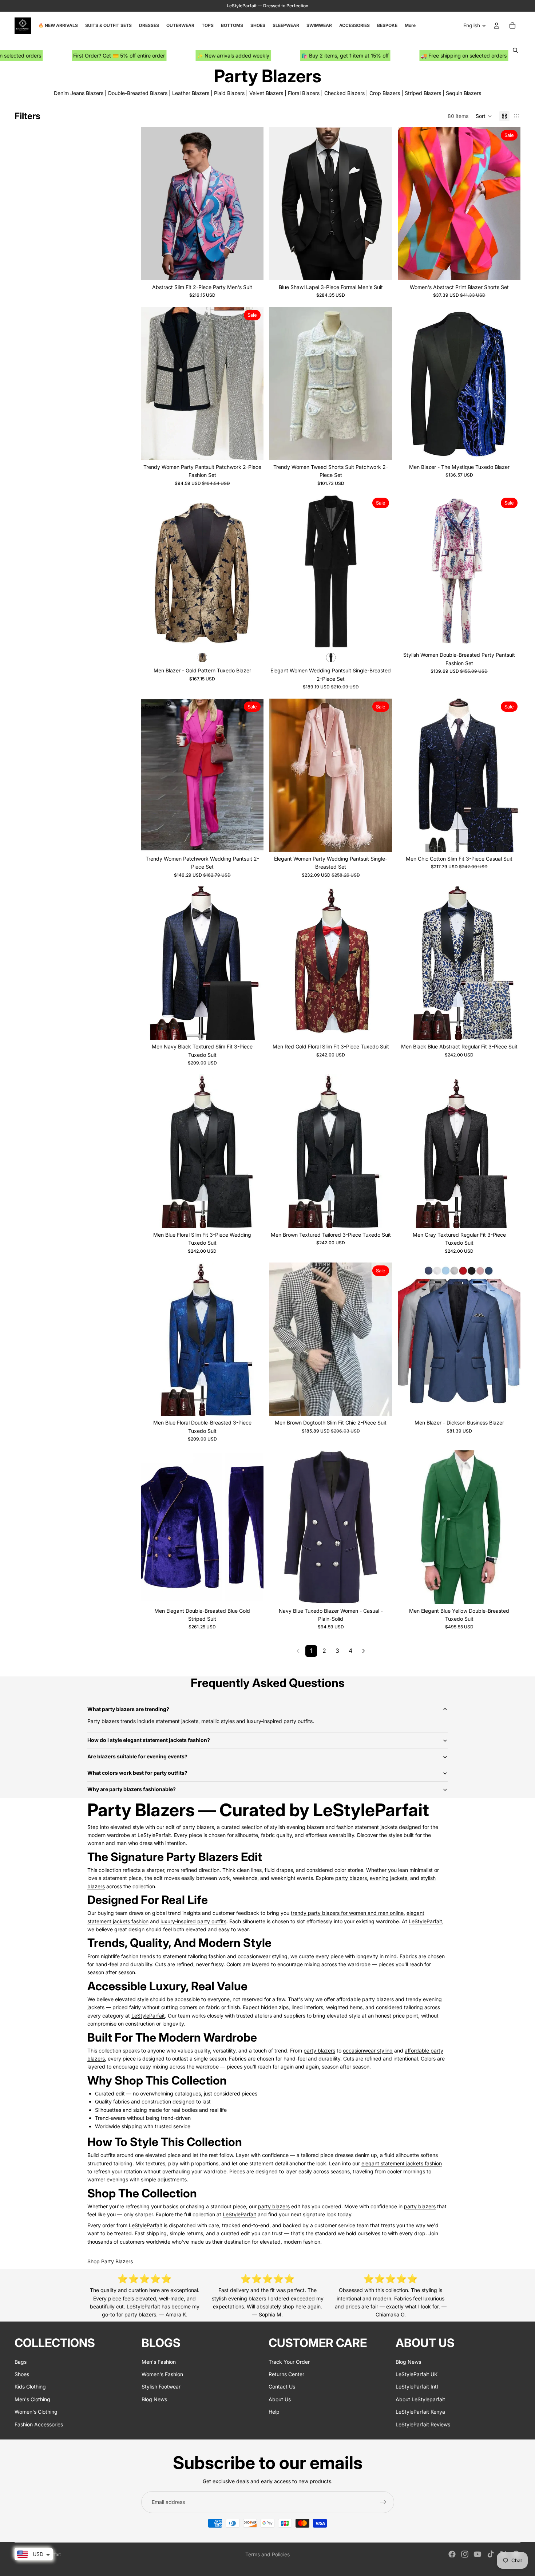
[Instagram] (465, 2554)
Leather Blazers (191, 93)
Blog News (154, 2399)
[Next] (364, 1651)
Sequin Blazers (463, 93)
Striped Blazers (423, 93)
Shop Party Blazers (110, 2261)
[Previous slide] (152, 204)
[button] (484, 116)
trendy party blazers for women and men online (347, 1913)
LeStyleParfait (154, 1835)
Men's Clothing (32, 2399)
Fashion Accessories (39, 2424)
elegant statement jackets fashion (402, 2163)
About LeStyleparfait (420, 2399)
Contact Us (282, 2387)
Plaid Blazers (229, 93)
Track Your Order (289, 2361)
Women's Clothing (36, 2412)
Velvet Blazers (266, 93)
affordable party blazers (365, 1999)
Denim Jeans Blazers (79, 93)
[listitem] (410, 25)
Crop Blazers (385, 93)
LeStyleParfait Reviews (423, 2424)
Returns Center (286, 2374)
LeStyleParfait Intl (417, 2387)
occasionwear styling (263, 1956)
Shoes (22, 2374)
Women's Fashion (162, 2374)
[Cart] (512, 25)
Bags (21, 2361)
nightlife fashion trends (128, 1956)
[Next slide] (253, 204)
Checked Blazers (344, 93)
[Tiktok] (491, 2554)
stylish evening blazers (297, 1827)
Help (274, 2412)
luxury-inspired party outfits (193, 1921)
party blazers (198, 1827)
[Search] (515, 50)
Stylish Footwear (161, 2387)
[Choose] (253, 269)
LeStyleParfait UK (417, 2374)
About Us (280, 2399)
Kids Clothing (30, 2387)
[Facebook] (452, 2554)
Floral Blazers (304, 93)
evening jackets (389, 1878)
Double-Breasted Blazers (138, 93)
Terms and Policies (267, 2554)
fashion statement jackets (367, 1827)
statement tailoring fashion (194, 1956)
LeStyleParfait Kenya (420, 2412)
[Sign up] (383, 2502)
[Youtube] (477, 2554)
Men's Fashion (159, 2361)
